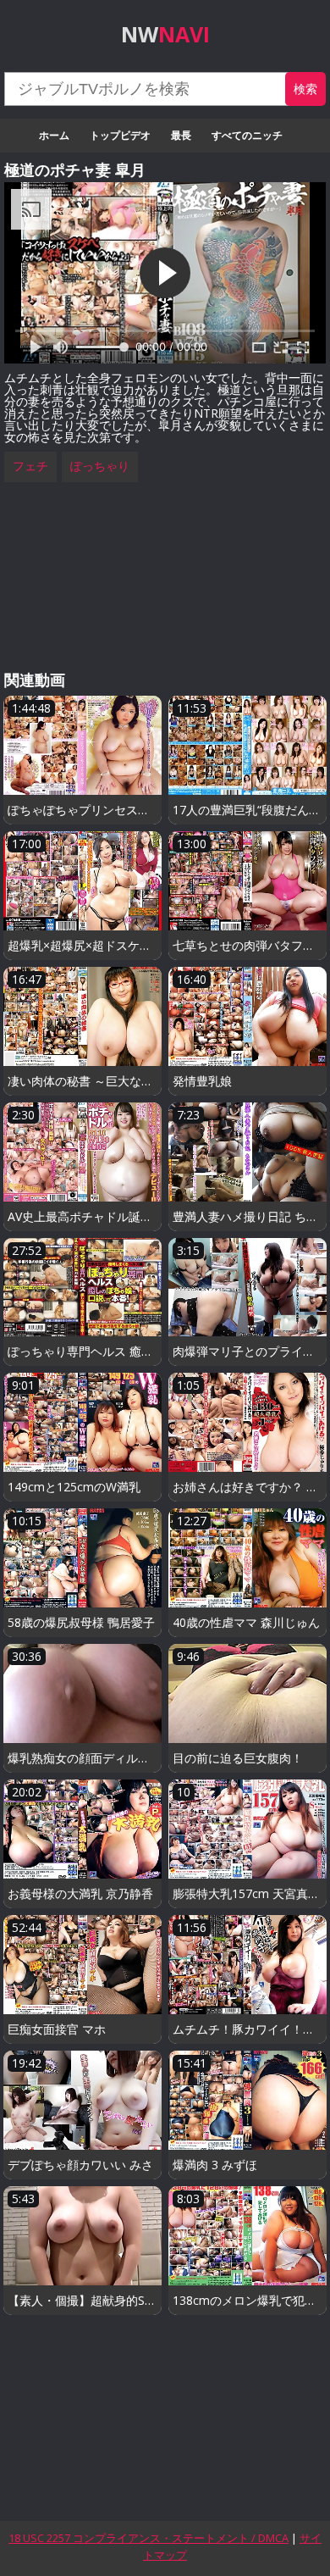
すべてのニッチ (247, 135)
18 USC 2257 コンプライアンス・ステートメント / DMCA (148, 2538)
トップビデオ (120, 135)
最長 (181, 135)
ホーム (54, 135)
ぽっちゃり (100, 466)
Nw (165, 34)
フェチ (30, 466)
